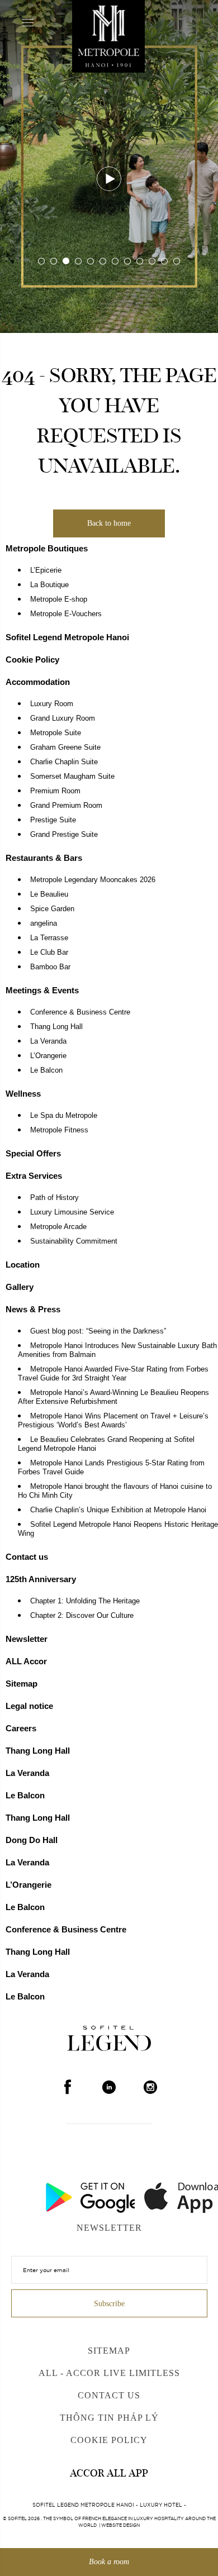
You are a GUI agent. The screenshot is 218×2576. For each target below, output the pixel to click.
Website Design (120, 2525)
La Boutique (49, 585)
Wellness (23, 1094)
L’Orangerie (48, 1056)
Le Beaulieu (49, 894)
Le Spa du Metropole (64, 1116)
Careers (21, 1728)
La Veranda (48, 1041)
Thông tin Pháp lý (109, 2418)
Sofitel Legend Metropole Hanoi (67, 637)
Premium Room (55, 791)
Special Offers (33, 1153)
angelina (44, 923)
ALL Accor (26, 1661)
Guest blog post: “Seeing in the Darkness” (98, 1331)
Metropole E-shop (59, 599)
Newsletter (27, 1639)
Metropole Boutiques (47, 548)
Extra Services (34, 1176)
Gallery (20, 1287)
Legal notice (29, 1706)
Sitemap (22, 1684)
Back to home (109, 523)
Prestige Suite (53, 820)
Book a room (109, 2562)
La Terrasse (49, 938)
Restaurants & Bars (44, 858)
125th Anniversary (41, 1579)
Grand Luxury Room (63, 718)
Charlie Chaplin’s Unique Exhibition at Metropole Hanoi (118, 1510)
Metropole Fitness (59, 1130)
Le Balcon (46, 1070)
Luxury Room (52, 704)
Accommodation (38, 682)
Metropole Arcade (58, 1227)
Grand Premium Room (66, 806)
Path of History (54, 1198)
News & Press (33, 1309)
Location (23, 1265)
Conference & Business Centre (80, 1012)
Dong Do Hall (32, 1840)
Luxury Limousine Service (72, 1212)
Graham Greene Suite (65, 747)
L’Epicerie (46, 570)
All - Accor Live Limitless (109, 2373)
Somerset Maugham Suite (72, 777)
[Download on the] (159, 2194)
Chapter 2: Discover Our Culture (82, 1616)
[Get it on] (59, 2194)
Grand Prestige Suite (64, 835)
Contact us (27, 1557)
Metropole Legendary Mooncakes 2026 (93, 880)
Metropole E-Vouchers (66, 614)
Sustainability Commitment (74, 1241)
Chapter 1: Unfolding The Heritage (85, 1601)
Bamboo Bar (50, 967)
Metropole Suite (56, 733)
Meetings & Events (42, 990)
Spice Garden (52, 909)
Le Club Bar (49, 953)
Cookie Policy (32, 660)
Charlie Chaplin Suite (64, 762)
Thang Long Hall (56, 1027)
